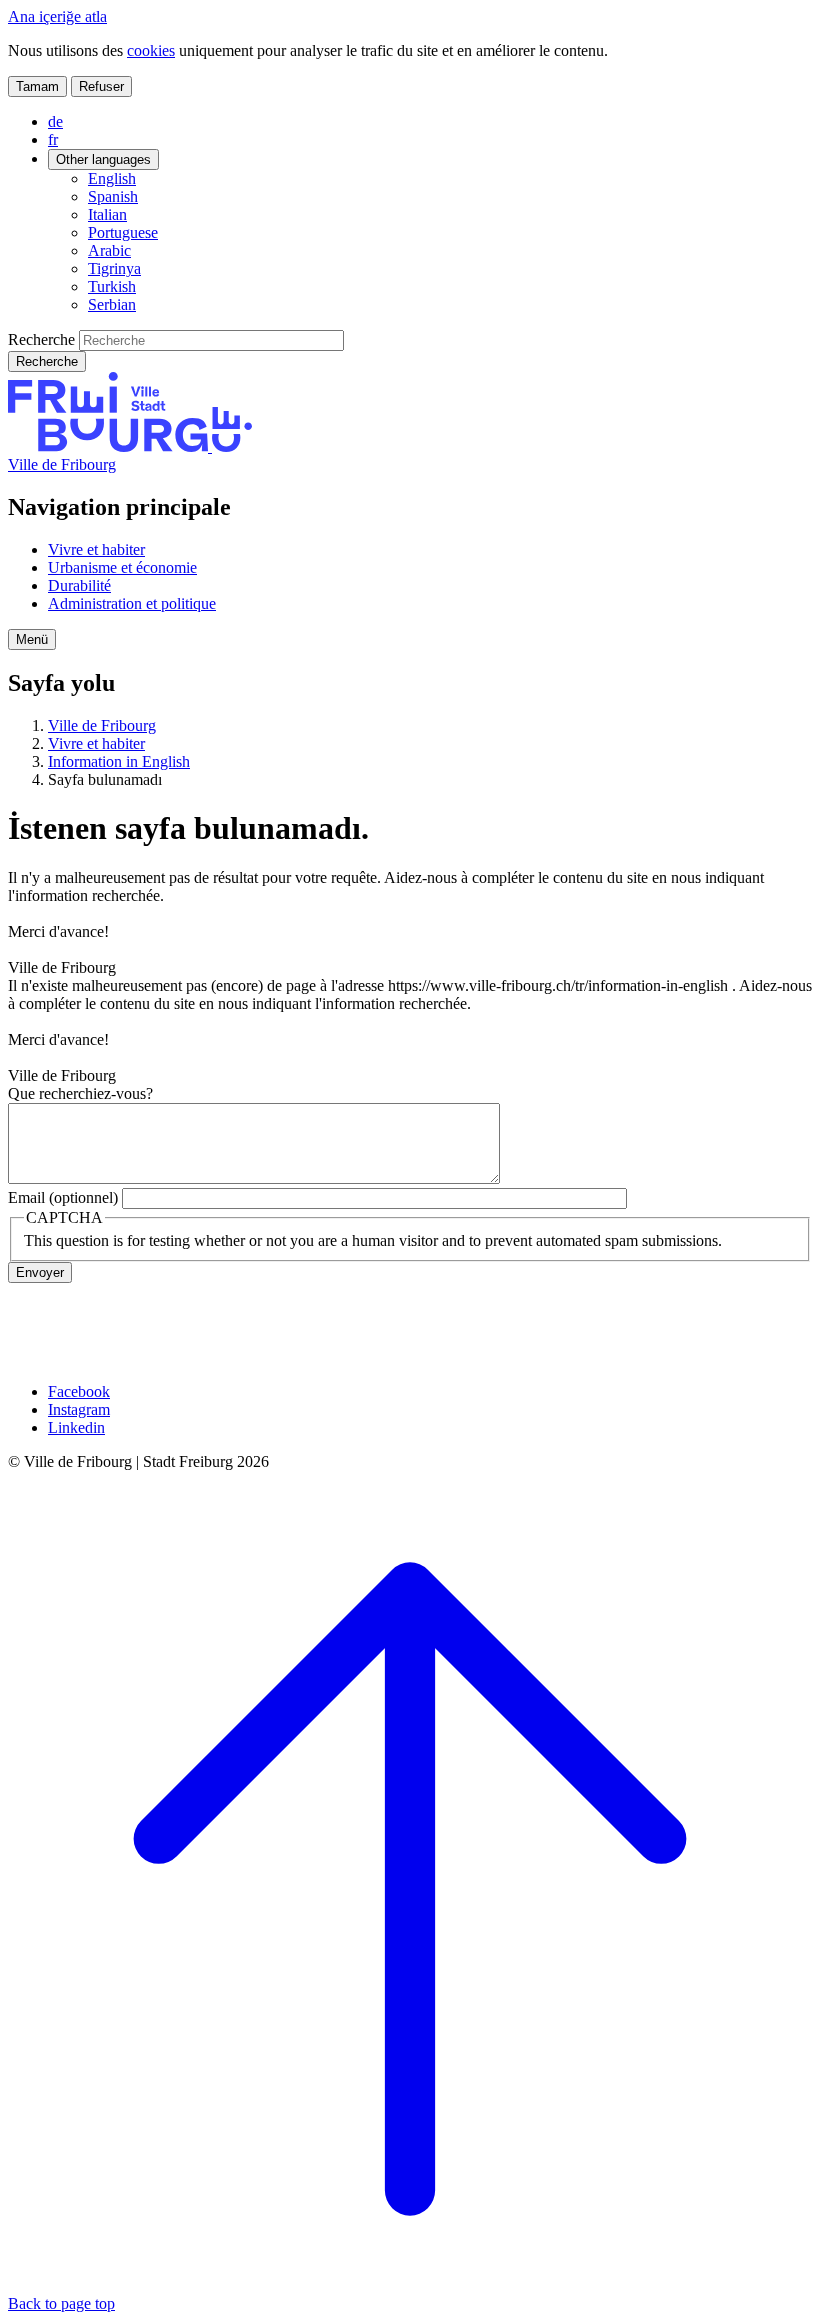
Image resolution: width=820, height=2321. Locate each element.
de (55, 121)
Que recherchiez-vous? (80, 1093)
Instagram (79, 1409)
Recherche (41, 339)
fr (53, 139)
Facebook (79, 1391)
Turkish (112, 286)
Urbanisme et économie (122, 567)
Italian (107, 214)
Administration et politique (132, 603)
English (112, 178)
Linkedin (76, 1427)
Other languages (103, 159)
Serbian (112, 304)
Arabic (109, 250)
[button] (32, 639)
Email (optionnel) (63, 1197)
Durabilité (79, 585)
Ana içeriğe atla (57, 16)
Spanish (113, 196)
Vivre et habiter (96, 549)
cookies (151, 50)
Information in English (119, 761)
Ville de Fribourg (62, 464)
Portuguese (123, 232)
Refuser (101, 86)
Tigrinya (114, 268)
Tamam (37, 86)
